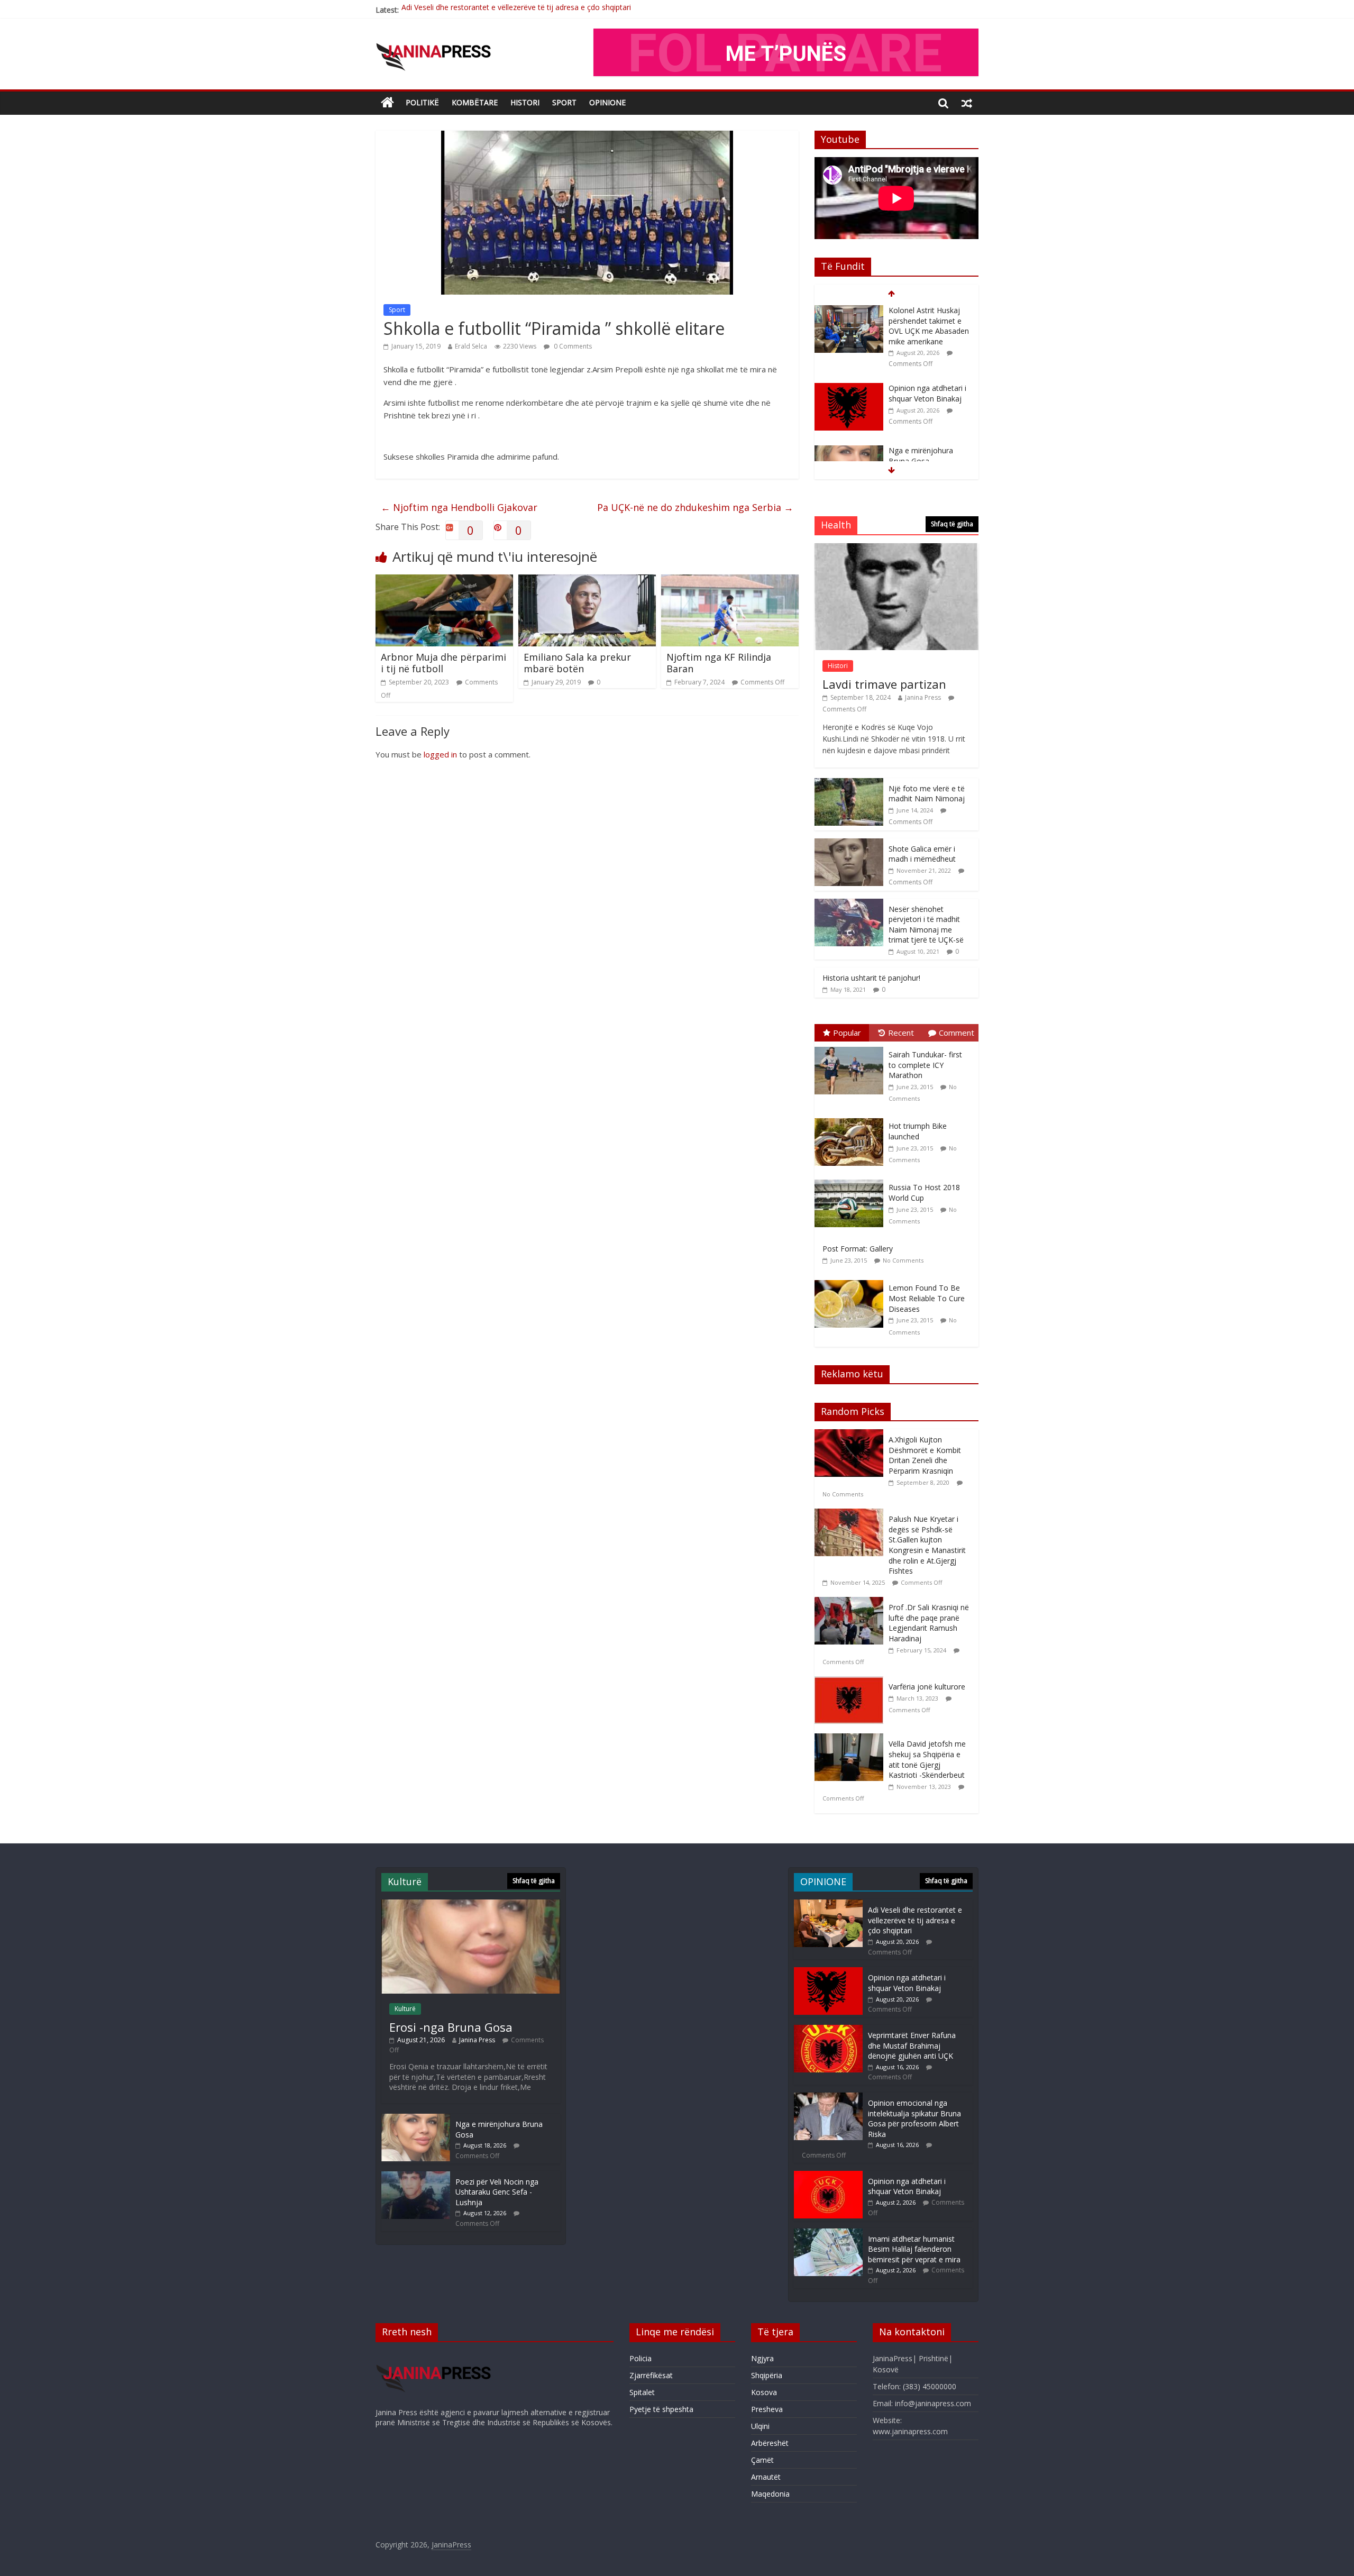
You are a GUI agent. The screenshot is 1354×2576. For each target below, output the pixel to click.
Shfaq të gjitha (952, 524)
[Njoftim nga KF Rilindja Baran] (730, 581)
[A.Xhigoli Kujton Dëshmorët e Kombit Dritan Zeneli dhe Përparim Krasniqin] (852, 1435)
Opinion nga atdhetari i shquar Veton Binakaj (927, 316)
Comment (957, 1033)
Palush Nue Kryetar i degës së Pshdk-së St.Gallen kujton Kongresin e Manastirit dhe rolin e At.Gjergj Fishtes (927, 1545)
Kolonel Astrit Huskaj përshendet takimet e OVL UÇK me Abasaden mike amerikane (544, 10)
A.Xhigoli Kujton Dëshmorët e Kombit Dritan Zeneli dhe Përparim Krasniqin (925, 1455)
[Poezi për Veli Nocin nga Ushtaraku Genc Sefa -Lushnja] (416, 2176)
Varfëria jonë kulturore (927, 1687)
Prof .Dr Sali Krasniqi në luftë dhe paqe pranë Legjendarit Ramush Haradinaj (929, 1623)
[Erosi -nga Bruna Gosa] (471, 1904)
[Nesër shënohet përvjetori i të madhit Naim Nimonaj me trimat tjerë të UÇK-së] (849, 904)
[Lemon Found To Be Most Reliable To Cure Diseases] (852, 1280)
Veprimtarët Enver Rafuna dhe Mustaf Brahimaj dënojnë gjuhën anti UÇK (912, 2045)
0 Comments (572, 346)
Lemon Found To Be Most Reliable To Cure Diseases (927, 1298)
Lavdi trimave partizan (884, 684)
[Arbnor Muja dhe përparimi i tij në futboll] (444, 581)
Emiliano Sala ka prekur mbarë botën (577, 663)
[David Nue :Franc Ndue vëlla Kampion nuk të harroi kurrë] (849, 436)
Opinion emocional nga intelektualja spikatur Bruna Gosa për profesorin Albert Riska (914, 2118)
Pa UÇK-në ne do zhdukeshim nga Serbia (695, 507)
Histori (525, 102)
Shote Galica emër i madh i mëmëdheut (922, 854)
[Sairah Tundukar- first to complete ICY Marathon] (852, 1047)
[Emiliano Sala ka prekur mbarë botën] (587, 581)
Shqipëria (767, 2375)
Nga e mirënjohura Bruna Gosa (921, 378)
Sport (397, 310)
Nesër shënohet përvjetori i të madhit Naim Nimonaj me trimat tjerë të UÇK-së (926, 925)
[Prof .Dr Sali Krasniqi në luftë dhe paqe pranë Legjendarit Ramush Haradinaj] (852, 1602)
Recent (901, 1033)
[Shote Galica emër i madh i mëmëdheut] (849, 844)
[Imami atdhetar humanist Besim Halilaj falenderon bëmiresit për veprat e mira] (828, 2234)
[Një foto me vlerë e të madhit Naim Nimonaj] (849, 784)
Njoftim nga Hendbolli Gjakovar (459, 507)
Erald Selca (471, 346)
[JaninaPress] (387, 103)
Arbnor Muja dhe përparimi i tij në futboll (443, 663)
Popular (847, 1033)
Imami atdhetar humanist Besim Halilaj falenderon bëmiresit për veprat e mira (914, 2249)
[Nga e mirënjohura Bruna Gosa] (849, 373)
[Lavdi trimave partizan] (896, 549)
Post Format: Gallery (858, 1249)
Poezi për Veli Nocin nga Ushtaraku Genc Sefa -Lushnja (497, 2192)
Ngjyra (762, 2358)
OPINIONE (607, 102)
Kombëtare (475, 102)
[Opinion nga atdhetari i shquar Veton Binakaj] (849, 311)
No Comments (903, 1260)
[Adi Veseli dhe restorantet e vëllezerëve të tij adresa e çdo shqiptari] (828, 1904)
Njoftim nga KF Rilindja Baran (719, 663)
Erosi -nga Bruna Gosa (451, 2027)
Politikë (422, 102)
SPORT (564, 102)
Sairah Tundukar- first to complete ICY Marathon (925, 1065)
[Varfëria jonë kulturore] (852, 1682)
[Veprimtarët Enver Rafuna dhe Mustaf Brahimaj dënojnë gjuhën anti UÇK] (828, 2030)
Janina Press (923, 697)
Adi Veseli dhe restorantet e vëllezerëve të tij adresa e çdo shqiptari (915, 1920)
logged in (440, 754)
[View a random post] (967, 103)
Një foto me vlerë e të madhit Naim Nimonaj (927, 794)
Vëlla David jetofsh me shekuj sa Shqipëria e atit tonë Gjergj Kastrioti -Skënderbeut (927, 1759)
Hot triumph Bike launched (918, 1131)
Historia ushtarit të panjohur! (871, 978)
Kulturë (405, 2009)
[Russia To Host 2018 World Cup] (852, 1180)
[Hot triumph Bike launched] (852, 1118)
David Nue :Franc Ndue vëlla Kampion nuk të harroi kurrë (928, 445)
